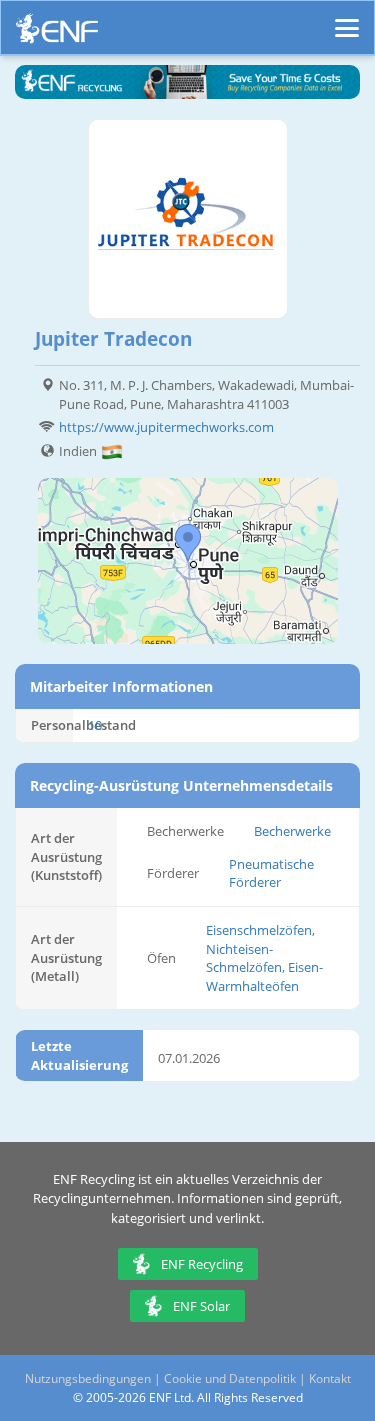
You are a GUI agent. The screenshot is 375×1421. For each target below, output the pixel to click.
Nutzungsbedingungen (88, 1378)
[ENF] (57, 33)
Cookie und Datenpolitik (230, 1378)
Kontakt (330, 1378)
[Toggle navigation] (347, 19)
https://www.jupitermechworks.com (166, 427)
